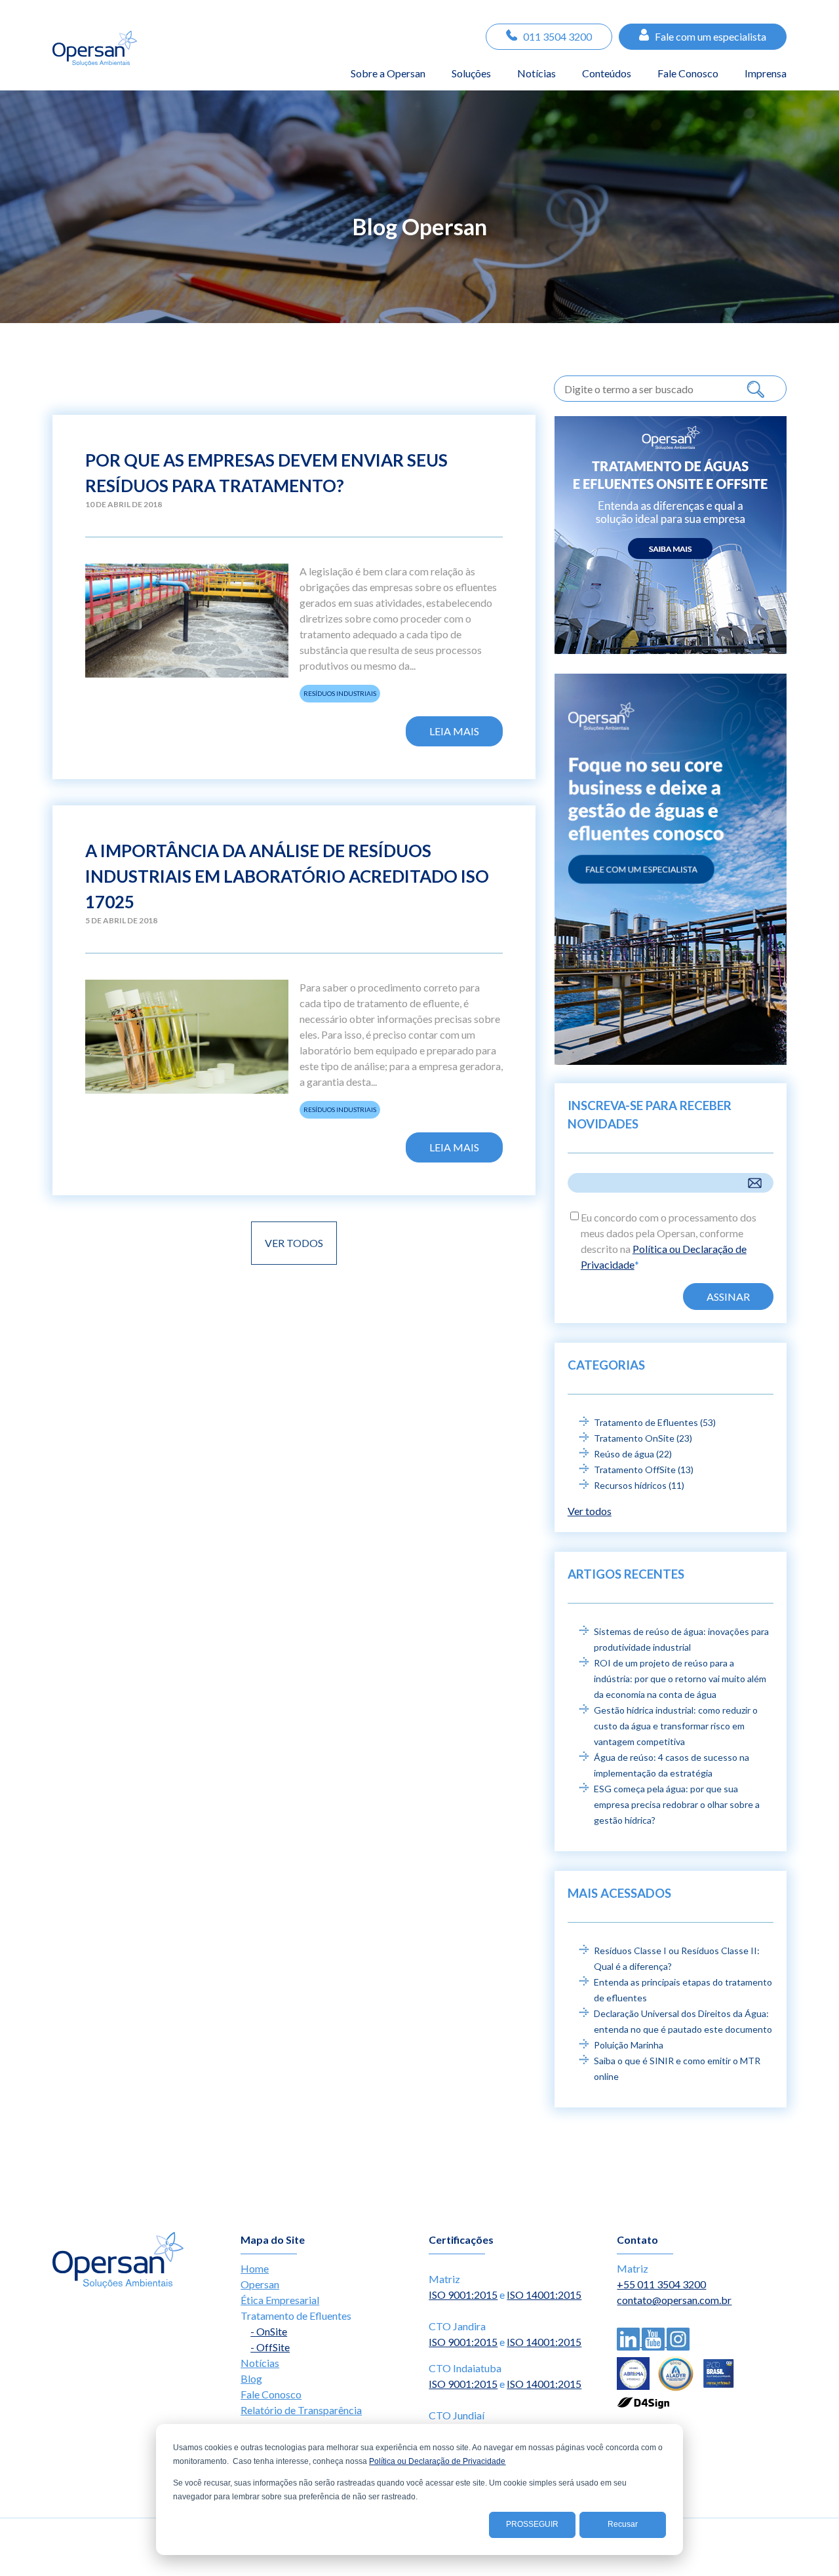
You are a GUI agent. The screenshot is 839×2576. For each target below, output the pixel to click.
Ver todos (294, 1243)
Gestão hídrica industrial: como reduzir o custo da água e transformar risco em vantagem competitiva (676, 1726)
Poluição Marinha (629, 2045)
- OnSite (269, 2331)
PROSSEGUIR (532, 2524)
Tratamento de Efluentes (655, 1422)
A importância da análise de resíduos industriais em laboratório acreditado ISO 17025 (287, 876)
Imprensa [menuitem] (766, 73)
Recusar (623, 2524)
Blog (251, 2378)
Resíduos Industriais (340, 693)
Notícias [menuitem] (537, 73)
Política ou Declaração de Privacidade (437, 2461)
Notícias (260, 2363)
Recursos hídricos (639, 1485)
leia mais (454, 731)
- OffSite (270, 2347)
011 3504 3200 (557, 36)
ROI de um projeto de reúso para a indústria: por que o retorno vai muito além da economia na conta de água (680, 1679)
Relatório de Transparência (301, 2410)
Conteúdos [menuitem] (607, 73)
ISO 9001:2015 (463, 2295)
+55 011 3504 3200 (661, 2284)
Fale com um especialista (711, 36)
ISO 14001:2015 (544, 2295)
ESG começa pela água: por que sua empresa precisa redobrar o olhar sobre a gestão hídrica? (677, 1804)
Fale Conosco (271, 2394)
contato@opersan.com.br (674, 2300)
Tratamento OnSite (643, 1438)
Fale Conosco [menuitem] (688, 73)
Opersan (260, 2284)
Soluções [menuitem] (471, 73)
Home (255, 2268)
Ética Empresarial (280, 2300)
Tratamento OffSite (644, 1470)
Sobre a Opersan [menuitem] (388, 73)
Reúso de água (633, 1454)
